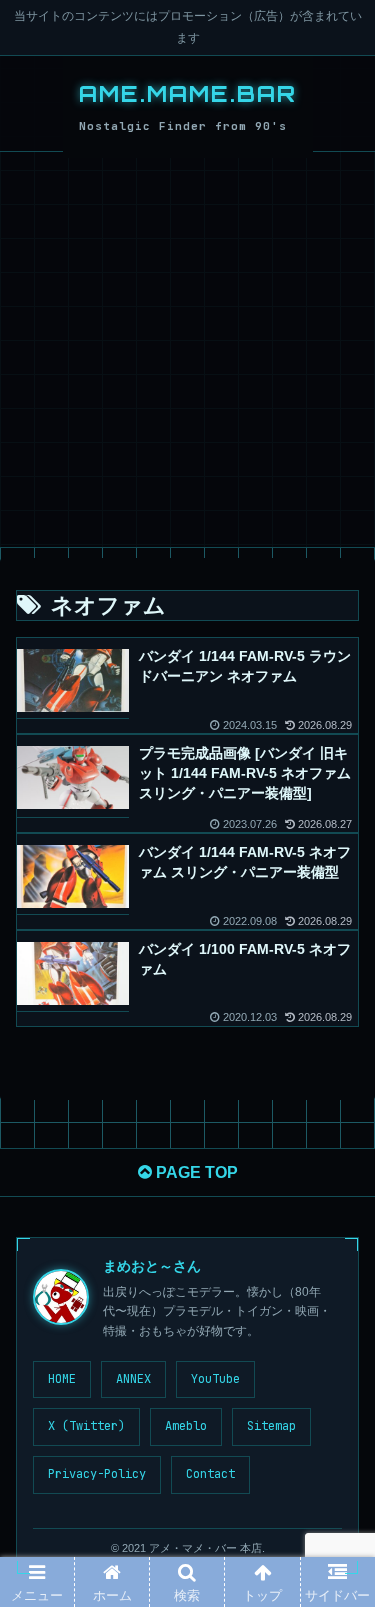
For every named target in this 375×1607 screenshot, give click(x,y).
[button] (334, 1592)
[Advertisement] (187, 349)
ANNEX (133, 1379)
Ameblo (186, 1426)
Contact (210, 1474)
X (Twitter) (86, 1426)
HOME (62, 1379)
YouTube (215, 1379)
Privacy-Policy (97, 1474)
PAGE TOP (195, 1172)
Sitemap (271, 1426)
